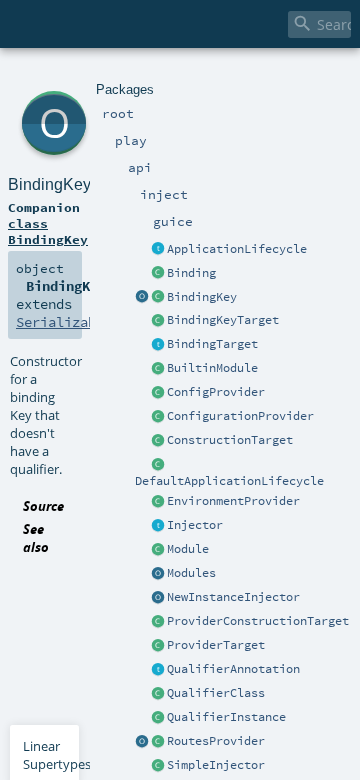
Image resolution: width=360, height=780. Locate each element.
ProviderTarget (216, 645)
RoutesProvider (216, 741)
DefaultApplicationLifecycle (229, 481)
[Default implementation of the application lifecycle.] (158, 465)
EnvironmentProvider (233, 501)
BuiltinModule (212, 368)
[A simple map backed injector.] (158, 766)
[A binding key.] (158, 298)
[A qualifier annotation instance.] (158, 718)
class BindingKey (48, 231)
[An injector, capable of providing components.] (158, 526)
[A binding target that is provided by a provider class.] (158, 622)
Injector (195, 525)
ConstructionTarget (230, 440)
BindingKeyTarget (223, 320)
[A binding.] (158, 274)
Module (188, 549)
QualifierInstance (226, 717)
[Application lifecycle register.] (158, 250)
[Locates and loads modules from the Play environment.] (158, 574)
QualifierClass (216, 693)
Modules (191, 573)
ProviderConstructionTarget (258, 621)
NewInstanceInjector (233, 597)
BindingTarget (212, 344)
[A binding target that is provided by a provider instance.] (158, 646)
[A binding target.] (158, 345)
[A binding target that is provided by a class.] (158, 441)
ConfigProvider (216, 392)
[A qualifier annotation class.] (158, 694)
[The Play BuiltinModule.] (158, 369)
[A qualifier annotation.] (158, 670)
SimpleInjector (216, 765)
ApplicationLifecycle (237, 249)
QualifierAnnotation (233, 669)
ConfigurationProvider (240, 416)
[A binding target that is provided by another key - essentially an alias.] (158, 321)
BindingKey (202, 297)
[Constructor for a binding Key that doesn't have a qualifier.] (142, 298)
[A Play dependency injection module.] (158, 550)
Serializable (64, 322)
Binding (191, 273)
